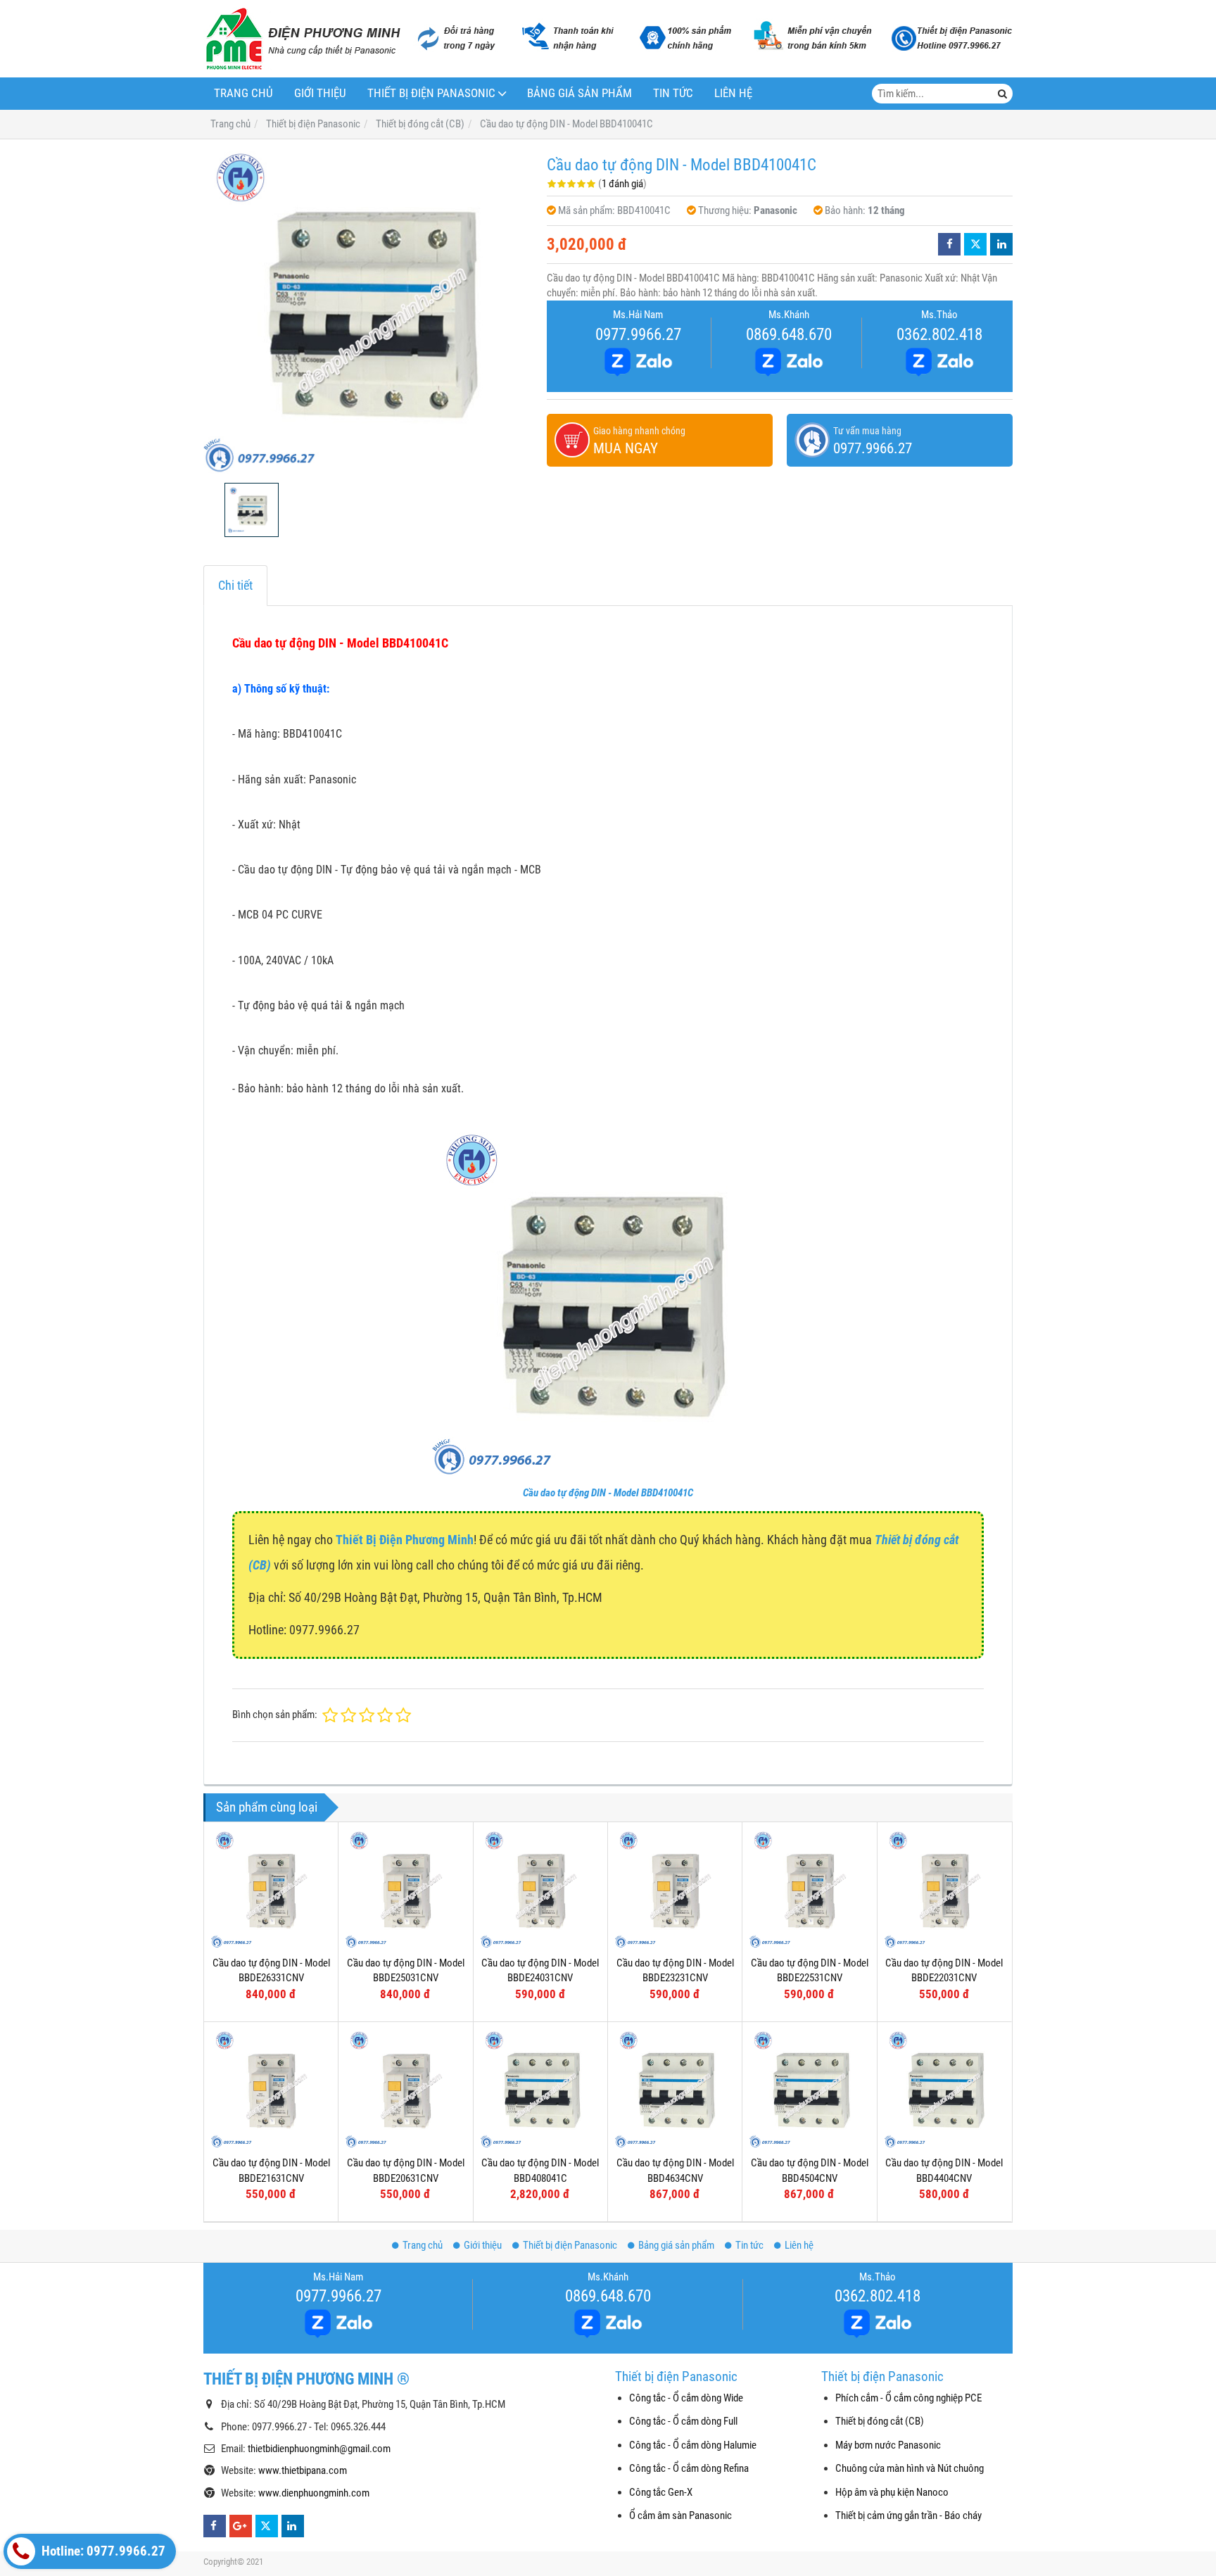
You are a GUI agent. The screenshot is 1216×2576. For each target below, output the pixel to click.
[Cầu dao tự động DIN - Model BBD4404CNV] (944, 2089)
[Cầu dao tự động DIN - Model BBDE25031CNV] (405, 1889)
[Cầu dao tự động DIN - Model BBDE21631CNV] (271, 2089)
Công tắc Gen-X (661, 2492)
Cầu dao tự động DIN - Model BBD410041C (608, 1493)
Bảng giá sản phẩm (579, 93)
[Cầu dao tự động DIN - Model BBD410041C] (368, 311)
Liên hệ (733, 93)
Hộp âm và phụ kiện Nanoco (892, 2492)
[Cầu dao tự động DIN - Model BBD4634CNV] (675, 2089)
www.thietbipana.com (303, 2470)
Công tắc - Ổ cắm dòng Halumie (693, 2445)
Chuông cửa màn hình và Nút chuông (910, 2468)
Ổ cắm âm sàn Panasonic (680, 2515)
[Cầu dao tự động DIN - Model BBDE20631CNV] (405, 2089)
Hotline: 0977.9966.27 (102, 2551)
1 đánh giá (622, 184)
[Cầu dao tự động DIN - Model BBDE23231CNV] (675, 1889)
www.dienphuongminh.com (314, 2493)
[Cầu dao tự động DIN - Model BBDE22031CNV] (944, 1889)
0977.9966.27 (638, 334)
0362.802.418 (939, 334)
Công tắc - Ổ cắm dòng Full (683, 2421)
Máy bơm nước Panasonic (888, 2445)
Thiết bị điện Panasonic (431, 93)
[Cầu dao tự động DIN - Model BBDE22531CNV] (809, 1889)
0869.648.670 (789, 334)
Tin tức (673, 93)
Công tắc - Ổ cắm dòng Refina (689, 2468)
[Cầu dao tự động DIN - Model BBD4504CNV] (809, 2089)
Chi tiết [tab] (235, 585)
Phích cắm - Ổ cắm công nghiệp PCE (908, 2398)
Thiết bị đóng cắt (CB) (880, 2421)
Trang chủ (243, 93)
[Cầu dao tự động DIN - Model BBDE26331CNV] (271, 1889)
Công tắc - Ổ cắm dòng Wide (686, 2398)
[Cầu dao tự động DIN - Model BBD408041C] (540, 2089)
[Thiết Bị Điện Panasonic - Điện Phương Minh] (302, 39)
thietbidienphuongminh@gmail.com (319, 2449)
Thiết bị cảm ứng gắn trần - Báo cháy (908, 2515)
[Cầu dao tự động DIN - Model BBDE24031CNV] (540, 1889)
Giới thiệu (320, 93)
